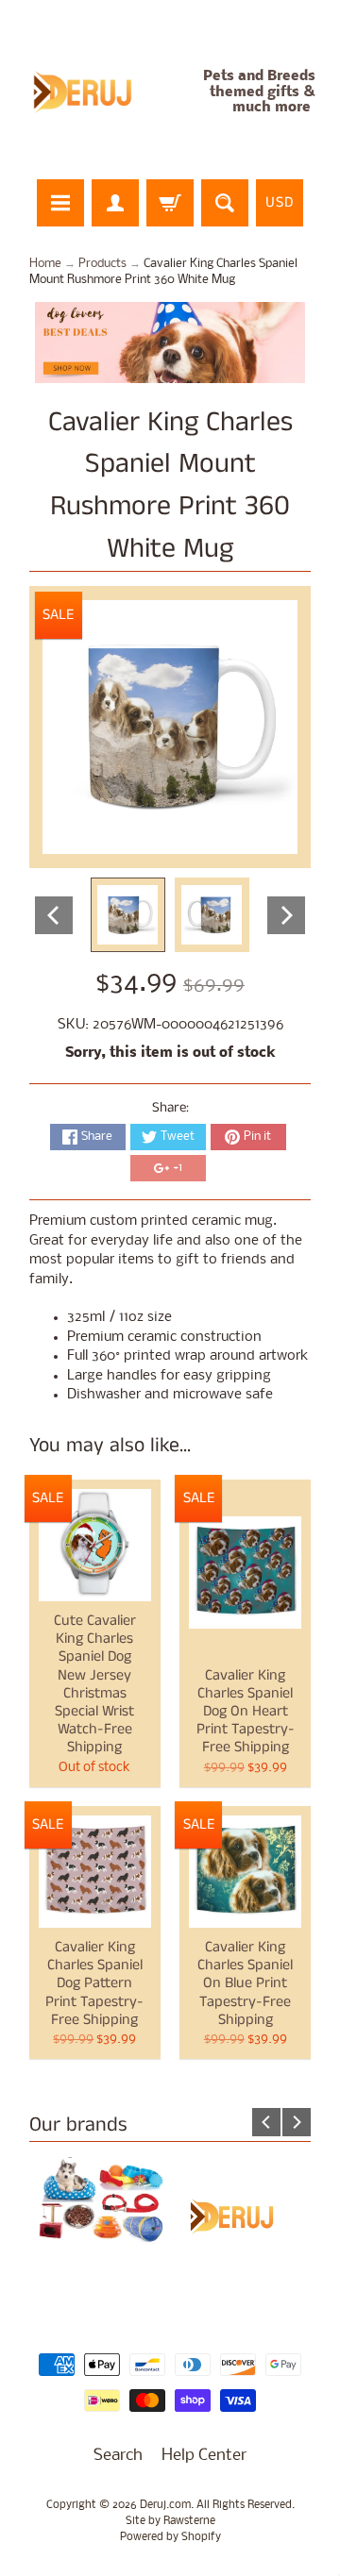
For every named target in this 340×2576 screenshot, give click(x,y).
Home (45, 264)
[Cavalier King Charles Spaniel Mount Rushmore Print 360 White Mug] (128, 915)
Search (118, 2456)
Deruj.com (165, 2505)
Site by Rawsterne (170, 2521)
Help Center (204, 2456)
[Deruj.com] (93, 92)
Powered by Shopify (170, 2537)
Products (102, 264)
